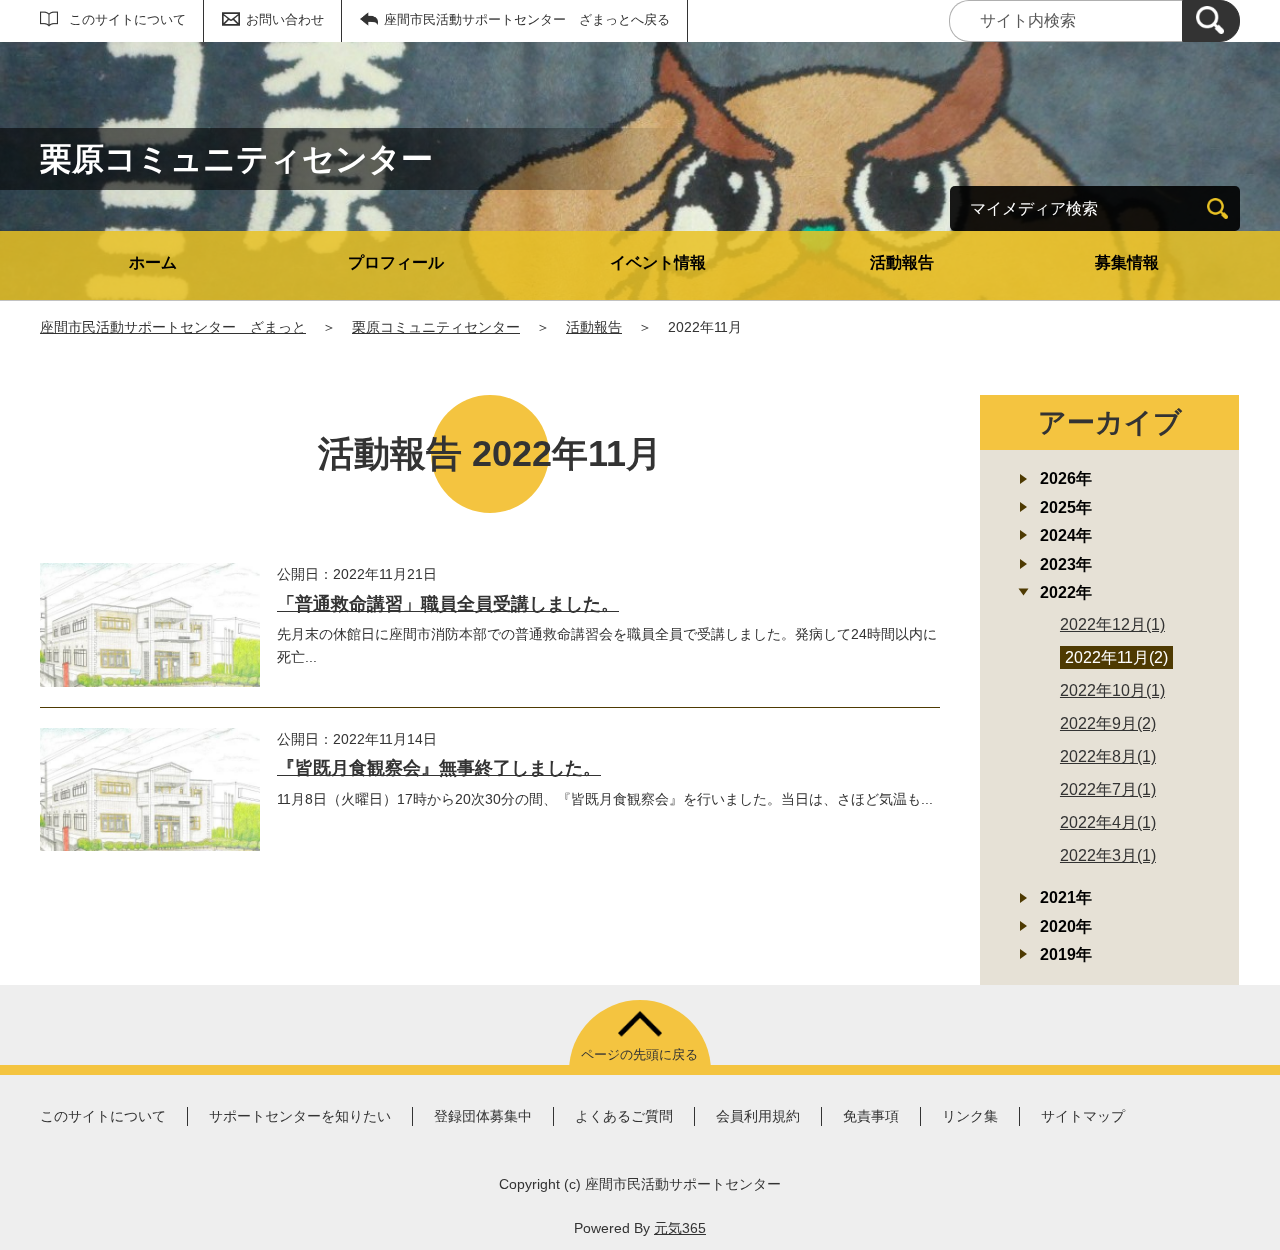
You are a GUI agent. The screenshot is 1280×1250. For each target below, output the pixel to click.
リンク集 (970, 1116)
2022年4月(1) (1108, 822)
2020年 (1066, 926)
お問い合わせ (285, 19)
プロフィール (396, 262)
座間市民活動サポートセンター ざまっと (173, 327)
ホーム (153, 262)
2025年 (1066, 507)
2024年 (1066, 535)
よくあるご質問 (624, 1116)
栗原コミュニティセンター (436, 327)
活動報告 (902, 262)
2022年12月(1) (1112, 624)
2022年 (1066, 592)
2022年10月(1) (1112, 690)
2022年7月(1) (1108, 789)
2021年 (1066, 897)
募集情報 (1127, 262)
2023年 (1066, 564)
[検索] (1211, 21)
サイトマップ (1083, 1116)
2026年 (1066, 478)
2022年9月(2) (1108, 723)
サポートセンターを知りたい (300, 1116)
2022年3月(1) (1108, 855)
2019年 (1066, 954)
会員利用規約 (758, 1116)
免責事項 (871, 1116)
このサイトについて (127, 19)
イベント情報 (658, 262)
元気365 (680, 1228)
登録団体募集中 (483, 1116)
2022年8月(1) (1108, 756)
